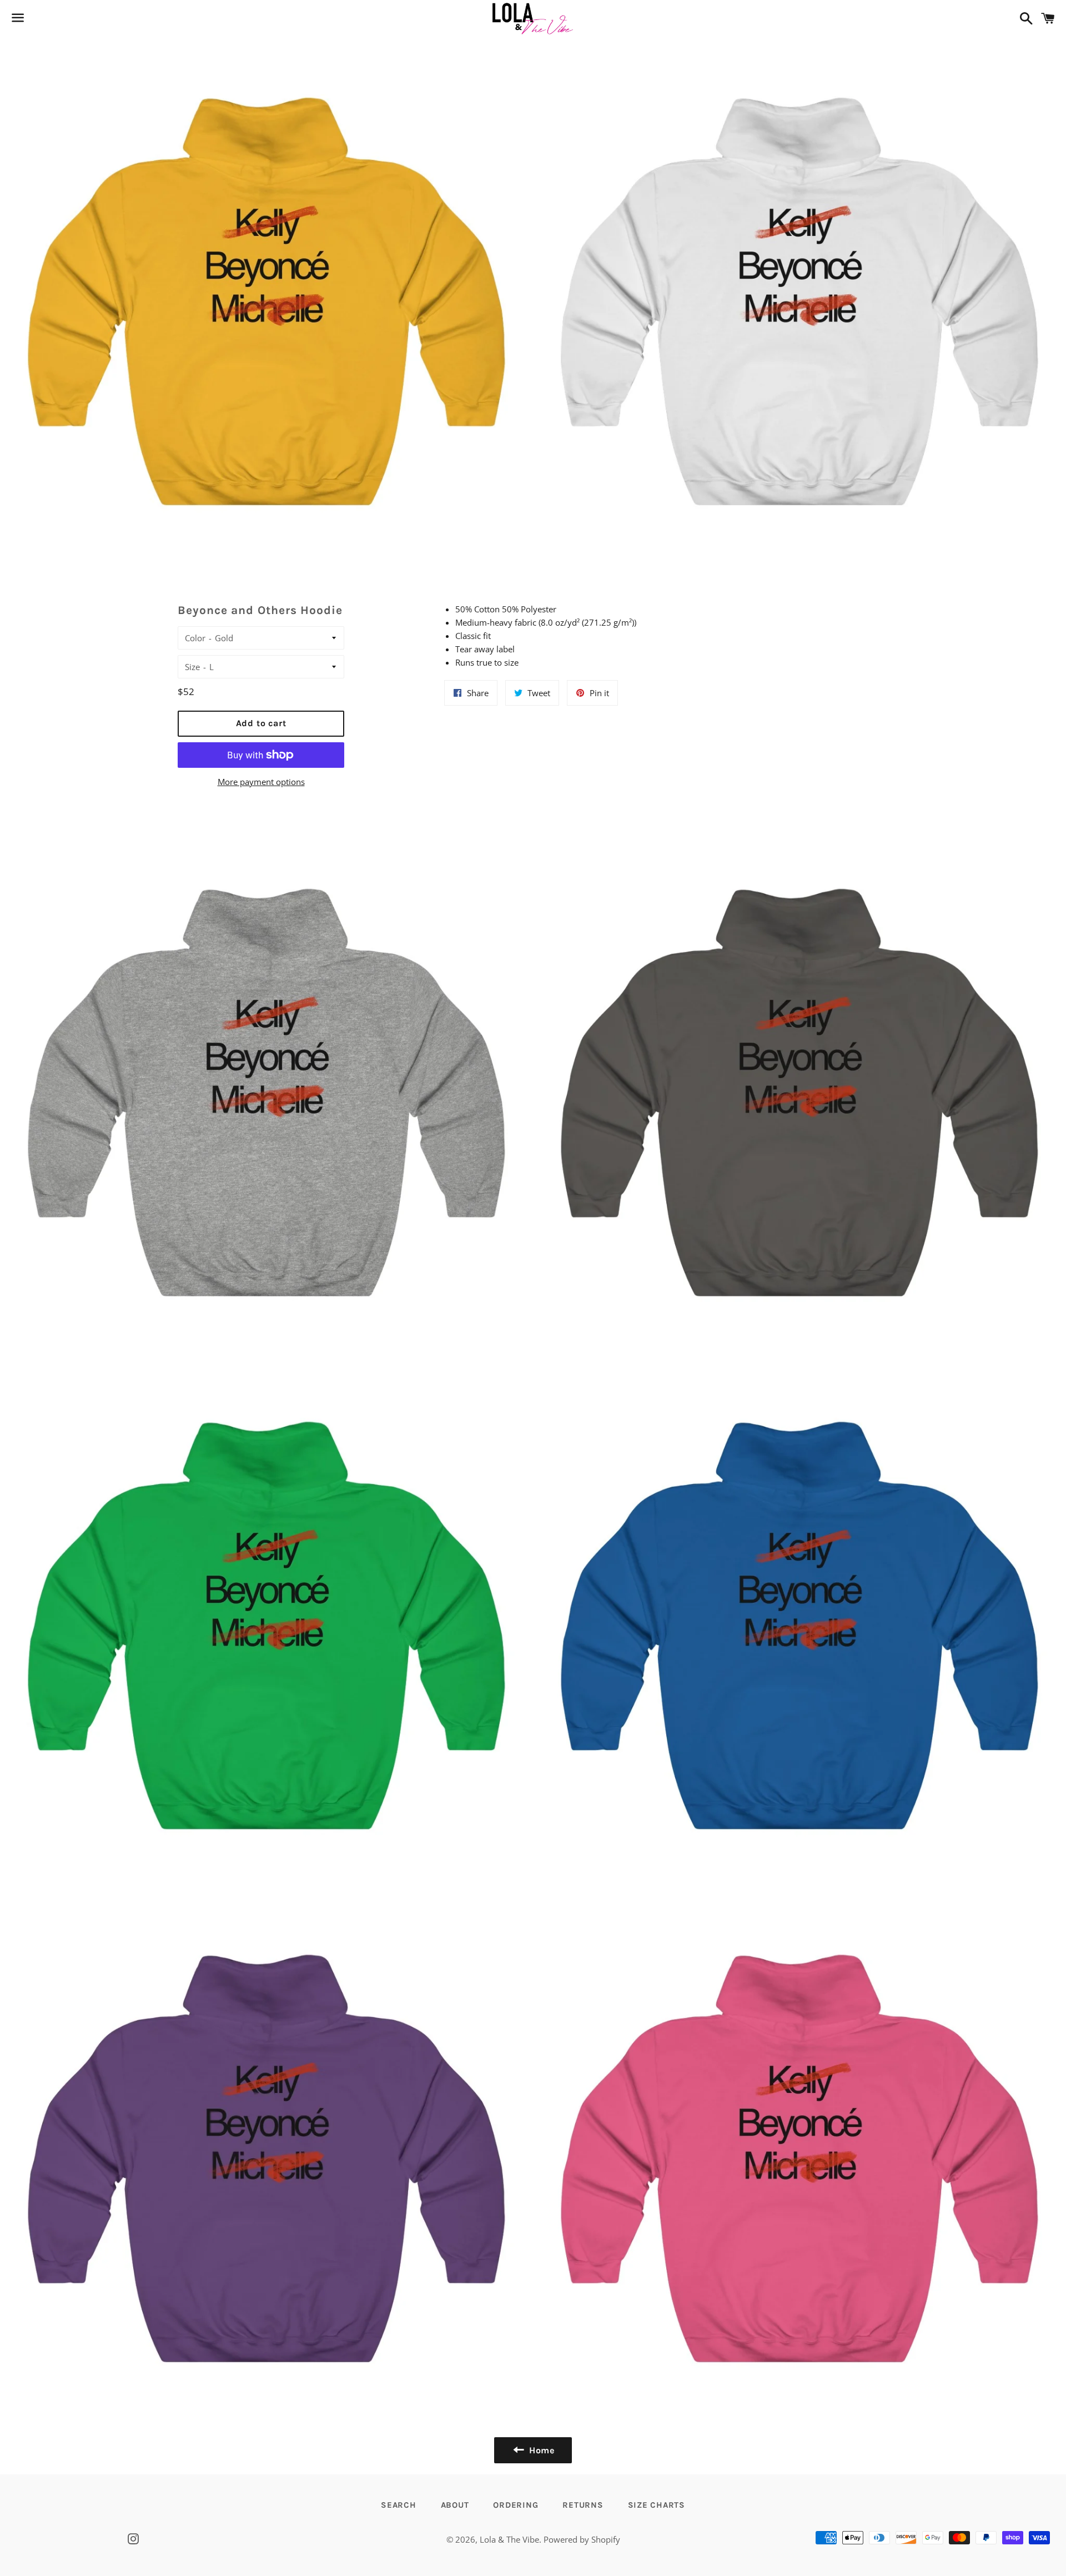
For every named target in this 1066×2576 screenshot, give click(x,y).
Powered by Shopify (582, 2539)
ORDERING (516, 2505)
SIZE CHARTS (657, 2505)
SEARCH (399, 2505)
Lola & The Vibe (509, 2539)
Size (192, 667)
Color (195, 638)
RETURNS (583, 2505)
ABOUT (455, 2505)
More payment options (261, 782)
